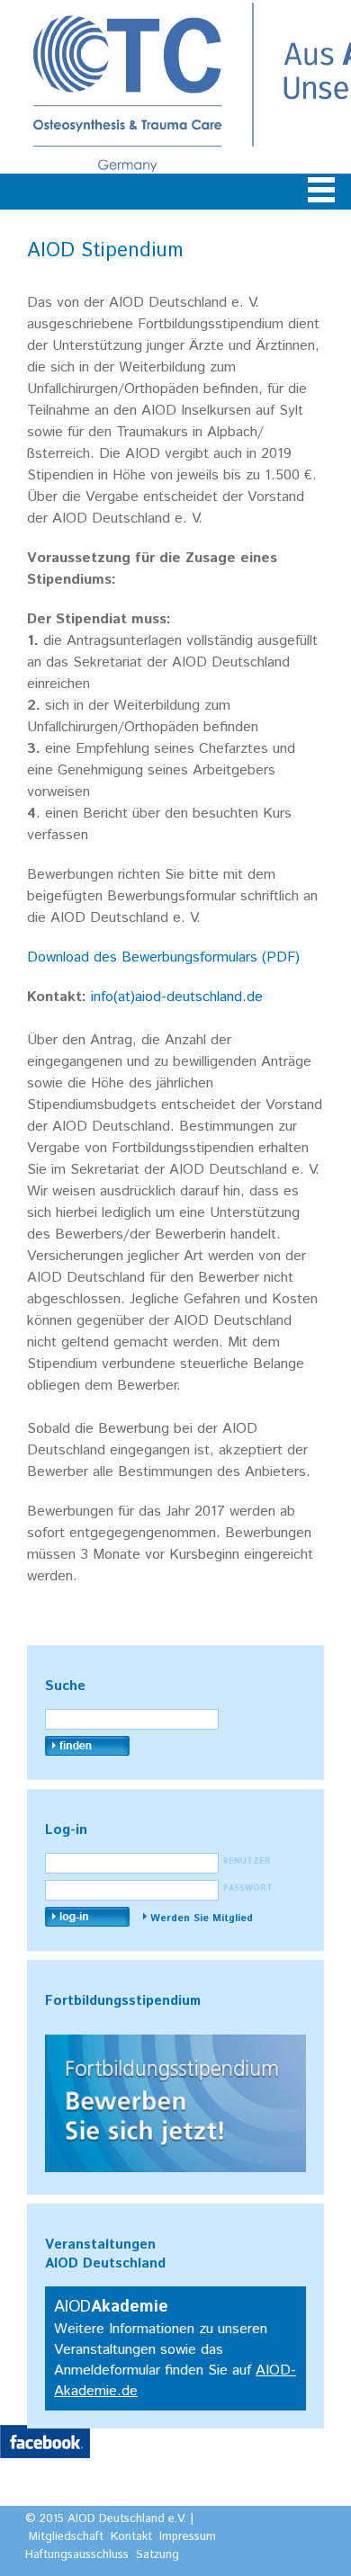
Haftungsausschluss (77, 2555)
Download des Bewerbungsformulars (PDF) (163, 957)
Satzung (157, 2555)
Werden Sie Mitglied (202, 1919)
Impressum (188, 2537)
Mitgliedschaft (66, 2537)
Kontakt (131, 2537)
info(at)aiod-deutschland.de (177, 997)
